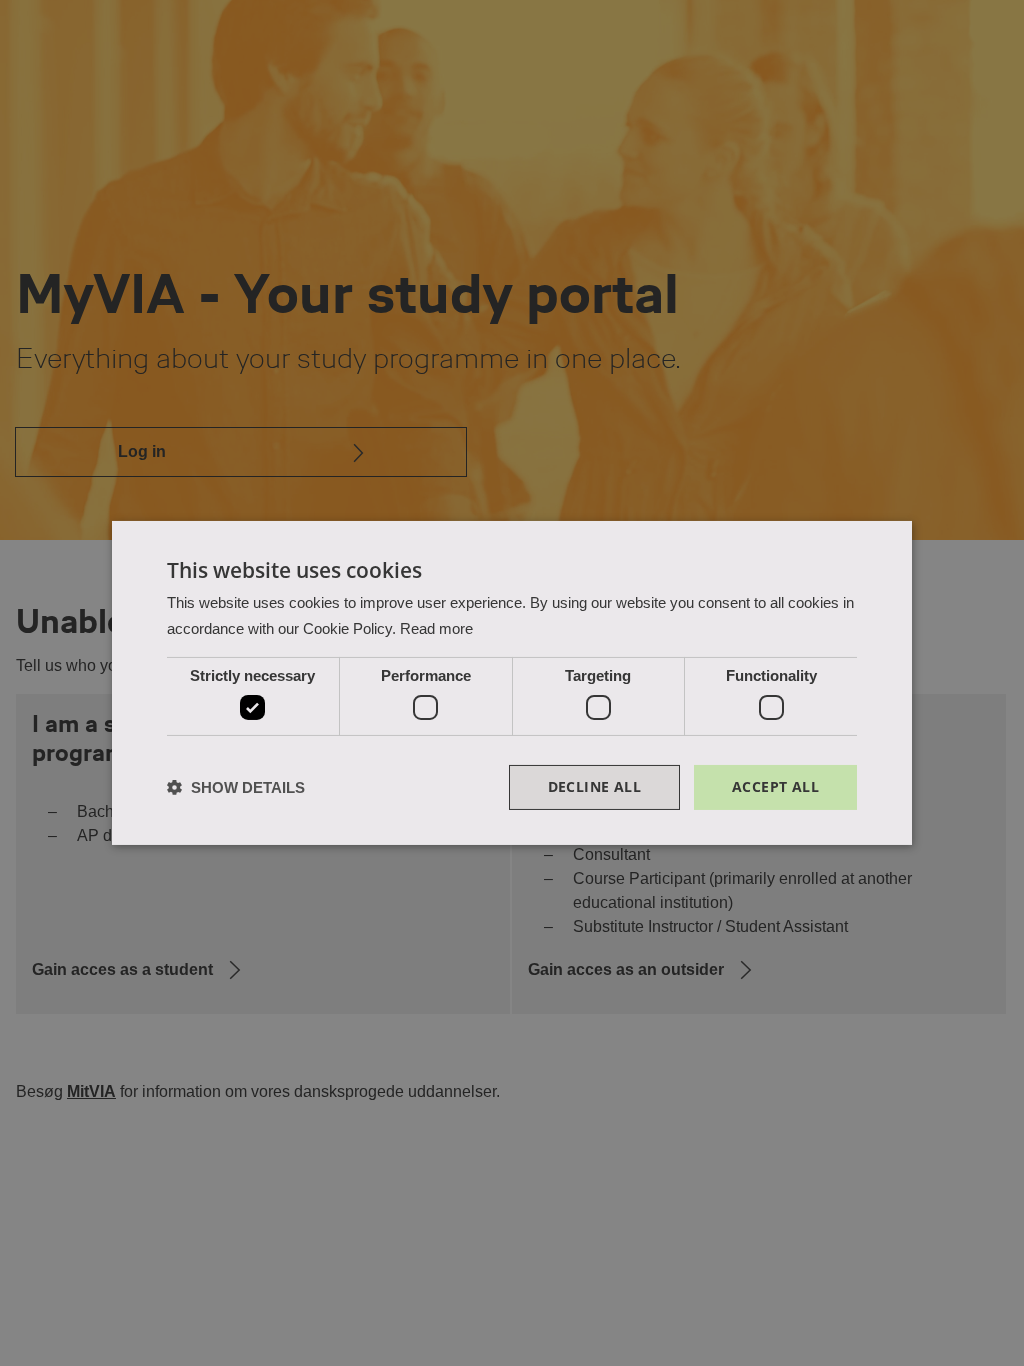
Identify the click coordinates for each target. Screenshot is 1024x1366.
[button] (236, 787)
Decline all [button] (594, 786)
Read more (436, 628)
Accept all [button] (775, 786)
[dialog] (512, 683)
